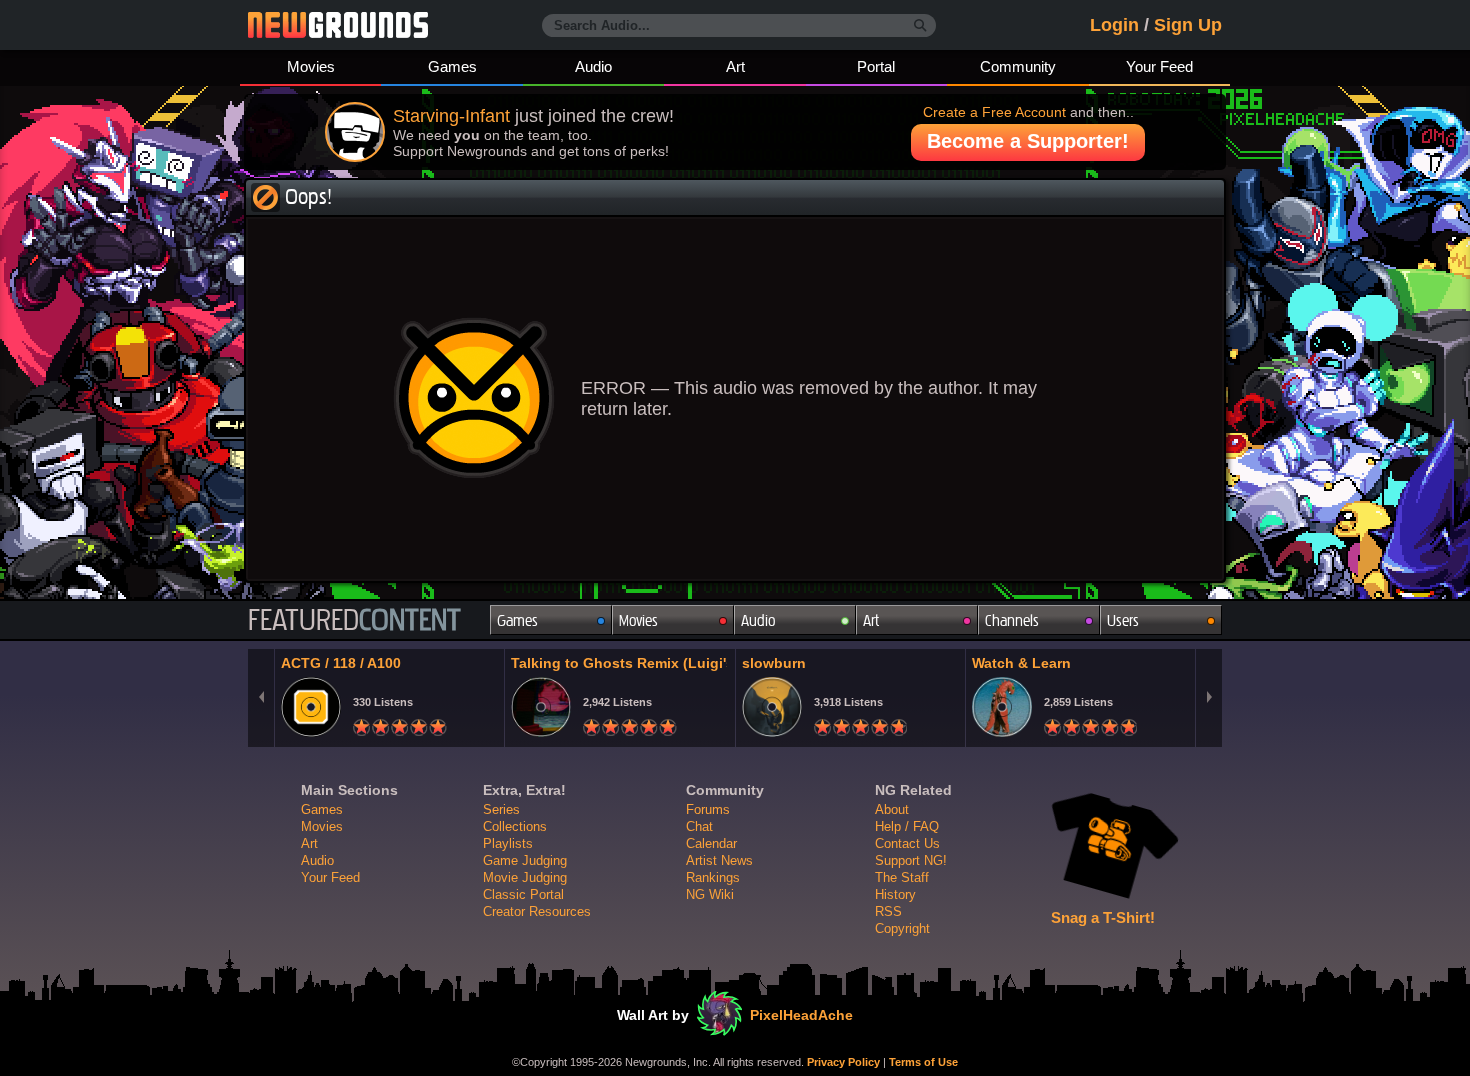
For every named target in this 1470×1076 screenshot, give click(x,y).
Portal (876, 66)
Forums (708, 809)
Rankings (713, 877)
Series (501, 809)
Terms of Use (923, 1062)
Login (1114, 25)
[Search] (920, 26)
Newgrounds (338, 25)
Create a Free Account (994, 112)
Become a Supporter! (1028, 141)
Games (452, 66)
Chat (699, 826)
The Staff (902, 877)
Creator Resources (537, 911)
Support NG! (911, 860)
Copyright (902, 928)
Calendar (711, 843)
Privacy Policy (843, 1062)
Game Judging (525, 860)
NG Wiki (710, 894)
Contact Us (907, 843)
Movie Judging (525, 877)
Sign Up (1188, 25)
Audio (593, 66)
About (892, 809)
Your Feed (1159, 66)
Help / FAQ (907, 826)
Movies (311, 66)
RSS (888, 911)
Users (1123, 620)
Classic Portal (523, 894)
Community (1018, 66)
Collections (515, 826)
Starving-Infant (451, 116)
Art (735, 66)
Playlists (508, 843)
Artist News (719, 860)
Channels (1012, 620)
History (895, 894)
